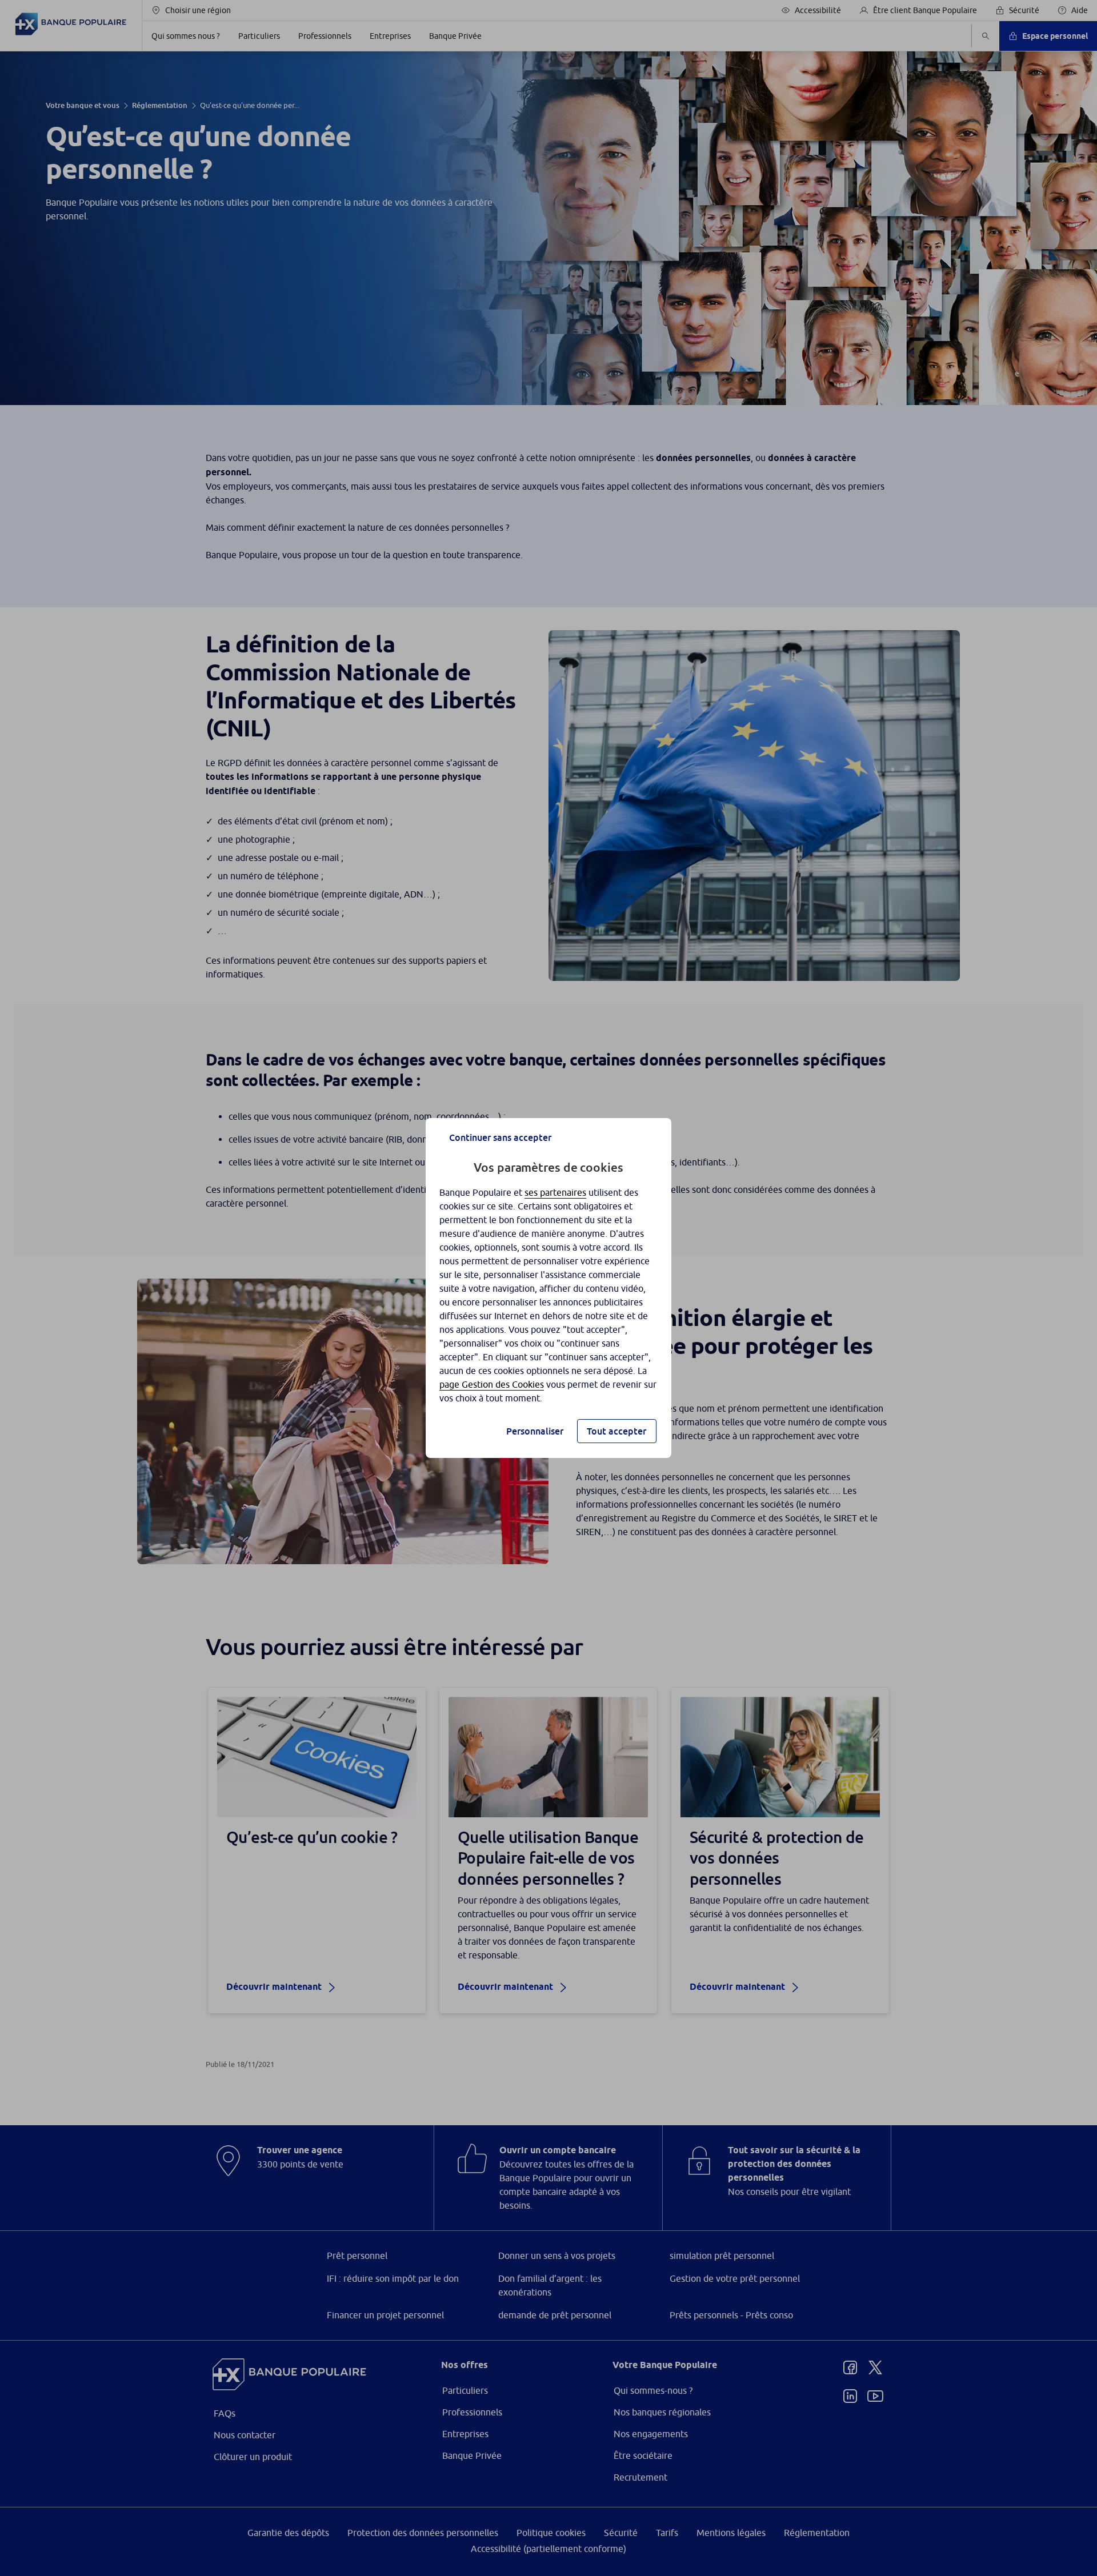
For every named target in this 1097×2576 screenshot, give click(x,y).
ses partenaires (555, 1192)
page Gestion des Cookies (492, 1384)
